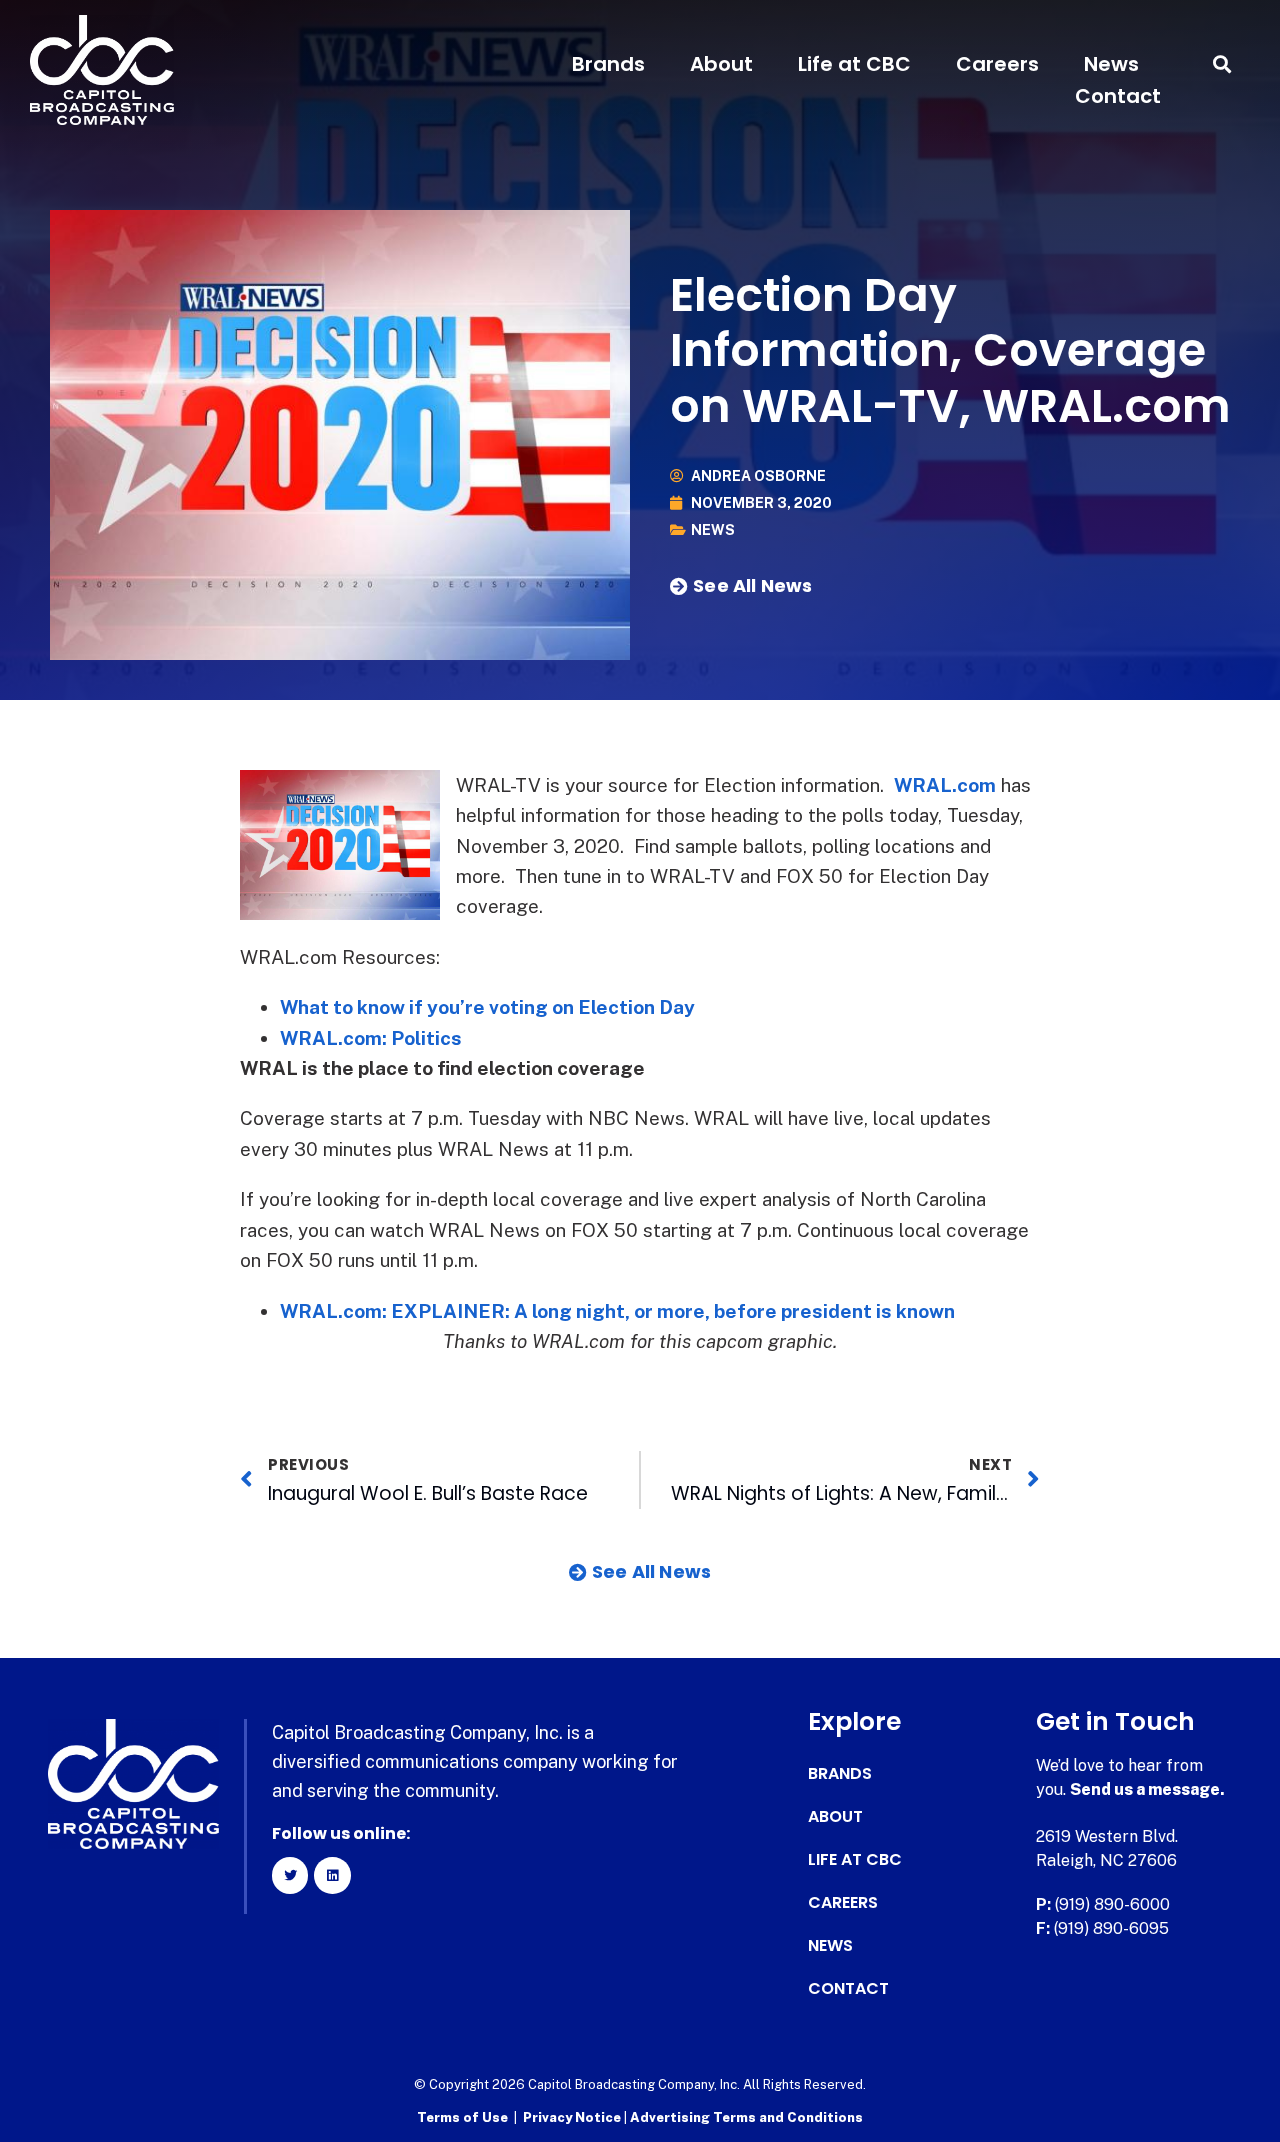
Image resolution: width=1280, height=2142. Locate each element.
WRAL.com (945, 785)
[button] (1222, 64)
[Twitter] (290, 1875)
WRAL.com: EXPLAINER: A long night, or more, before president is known (617, 1311)
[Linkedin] (332, 1875)
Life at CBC (854, 64)
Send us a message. (1147, 1789)
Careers (997, 64)
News (1111, 64)
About (721, 64)
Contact (1118, 96)
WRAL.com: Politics (371, 1038)
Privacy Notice (573, 2117)
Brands (608, 64)
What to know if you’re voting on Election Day (487, 1007)
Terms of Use (462, 2117)
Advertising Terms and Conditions (746, 2117)
